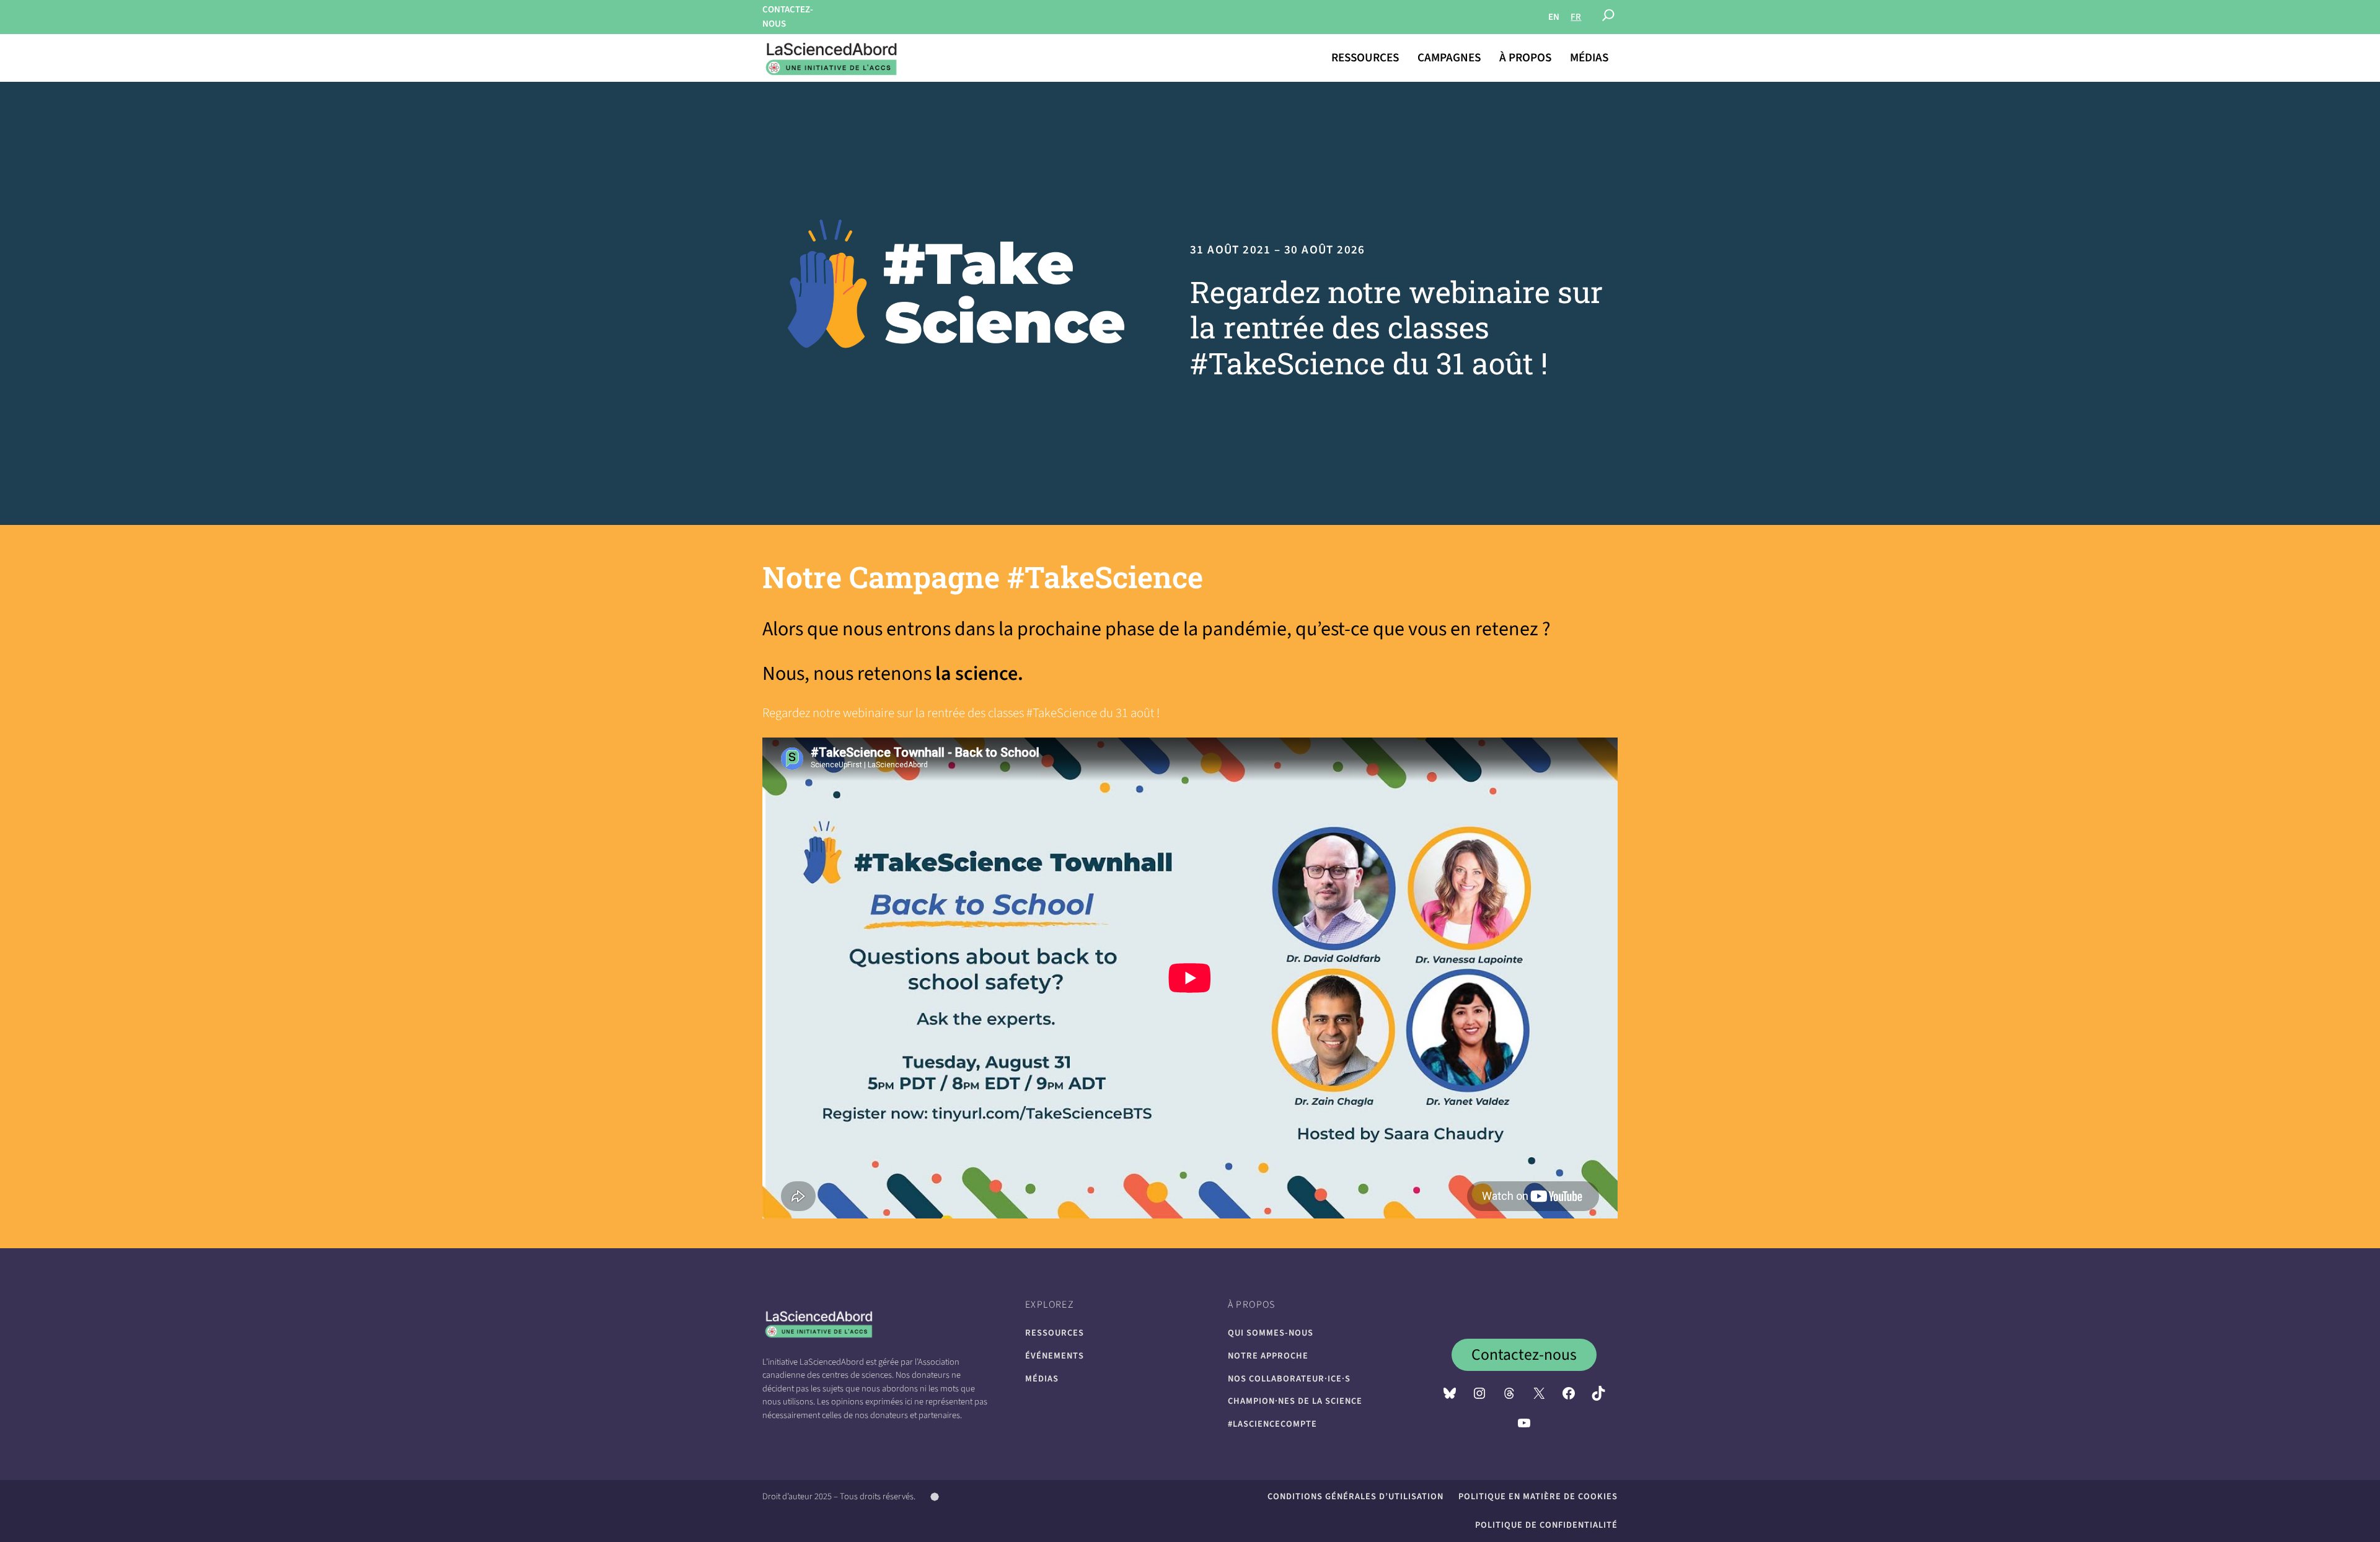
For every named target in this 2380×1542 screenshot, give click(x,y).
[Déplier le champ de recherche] (1608, 17)
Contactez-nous (1524, 1355)
